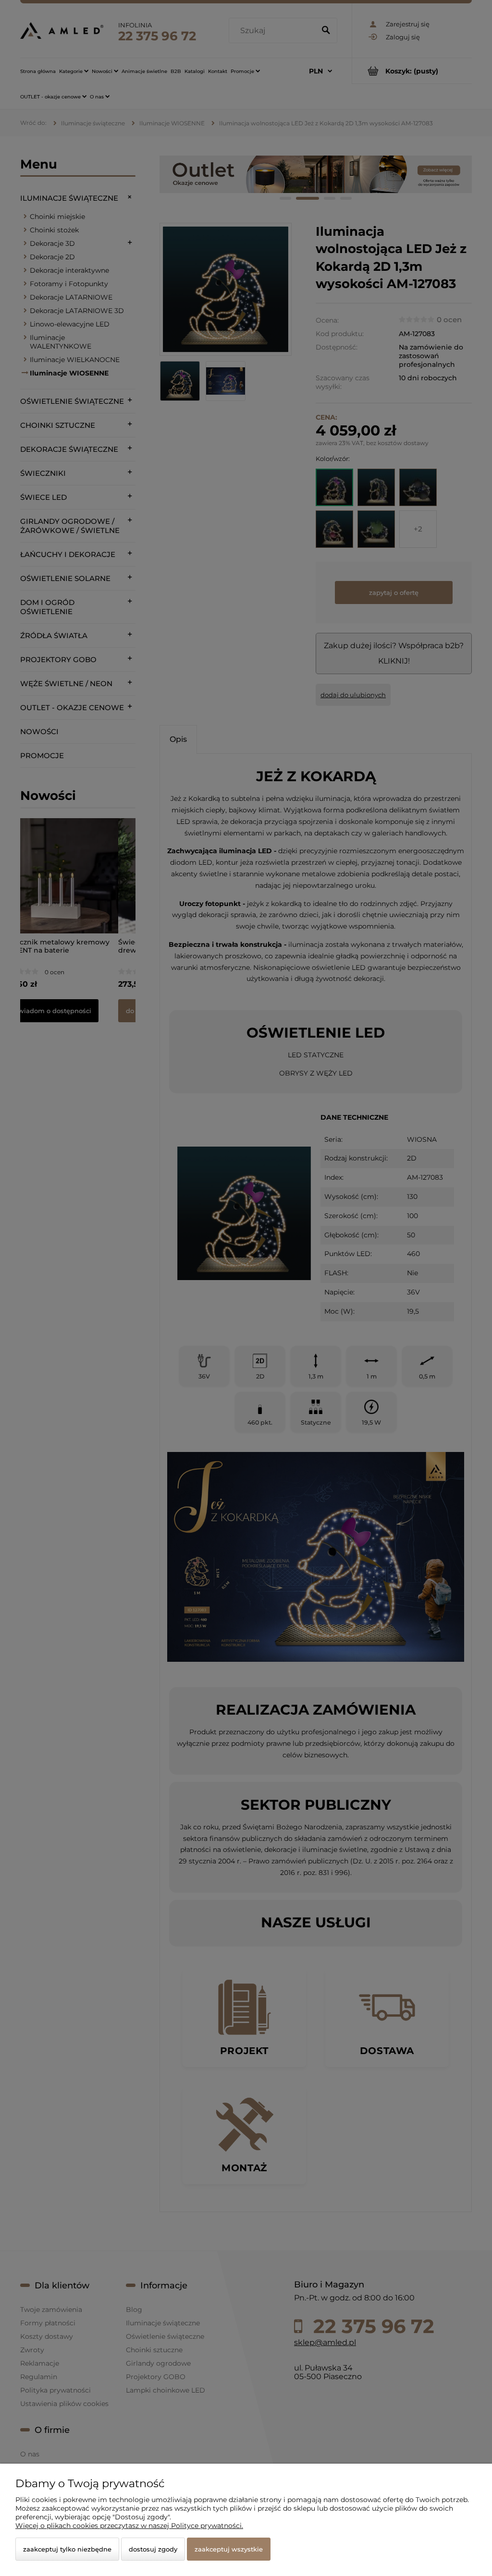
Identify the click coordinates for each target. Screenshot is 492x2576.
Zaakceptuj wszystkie (229, 2549)
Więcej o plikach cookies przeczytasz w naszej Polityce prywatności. (129, 2526)
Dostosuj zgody (153, 2549)
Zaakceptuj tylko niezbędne (67, 2549)
